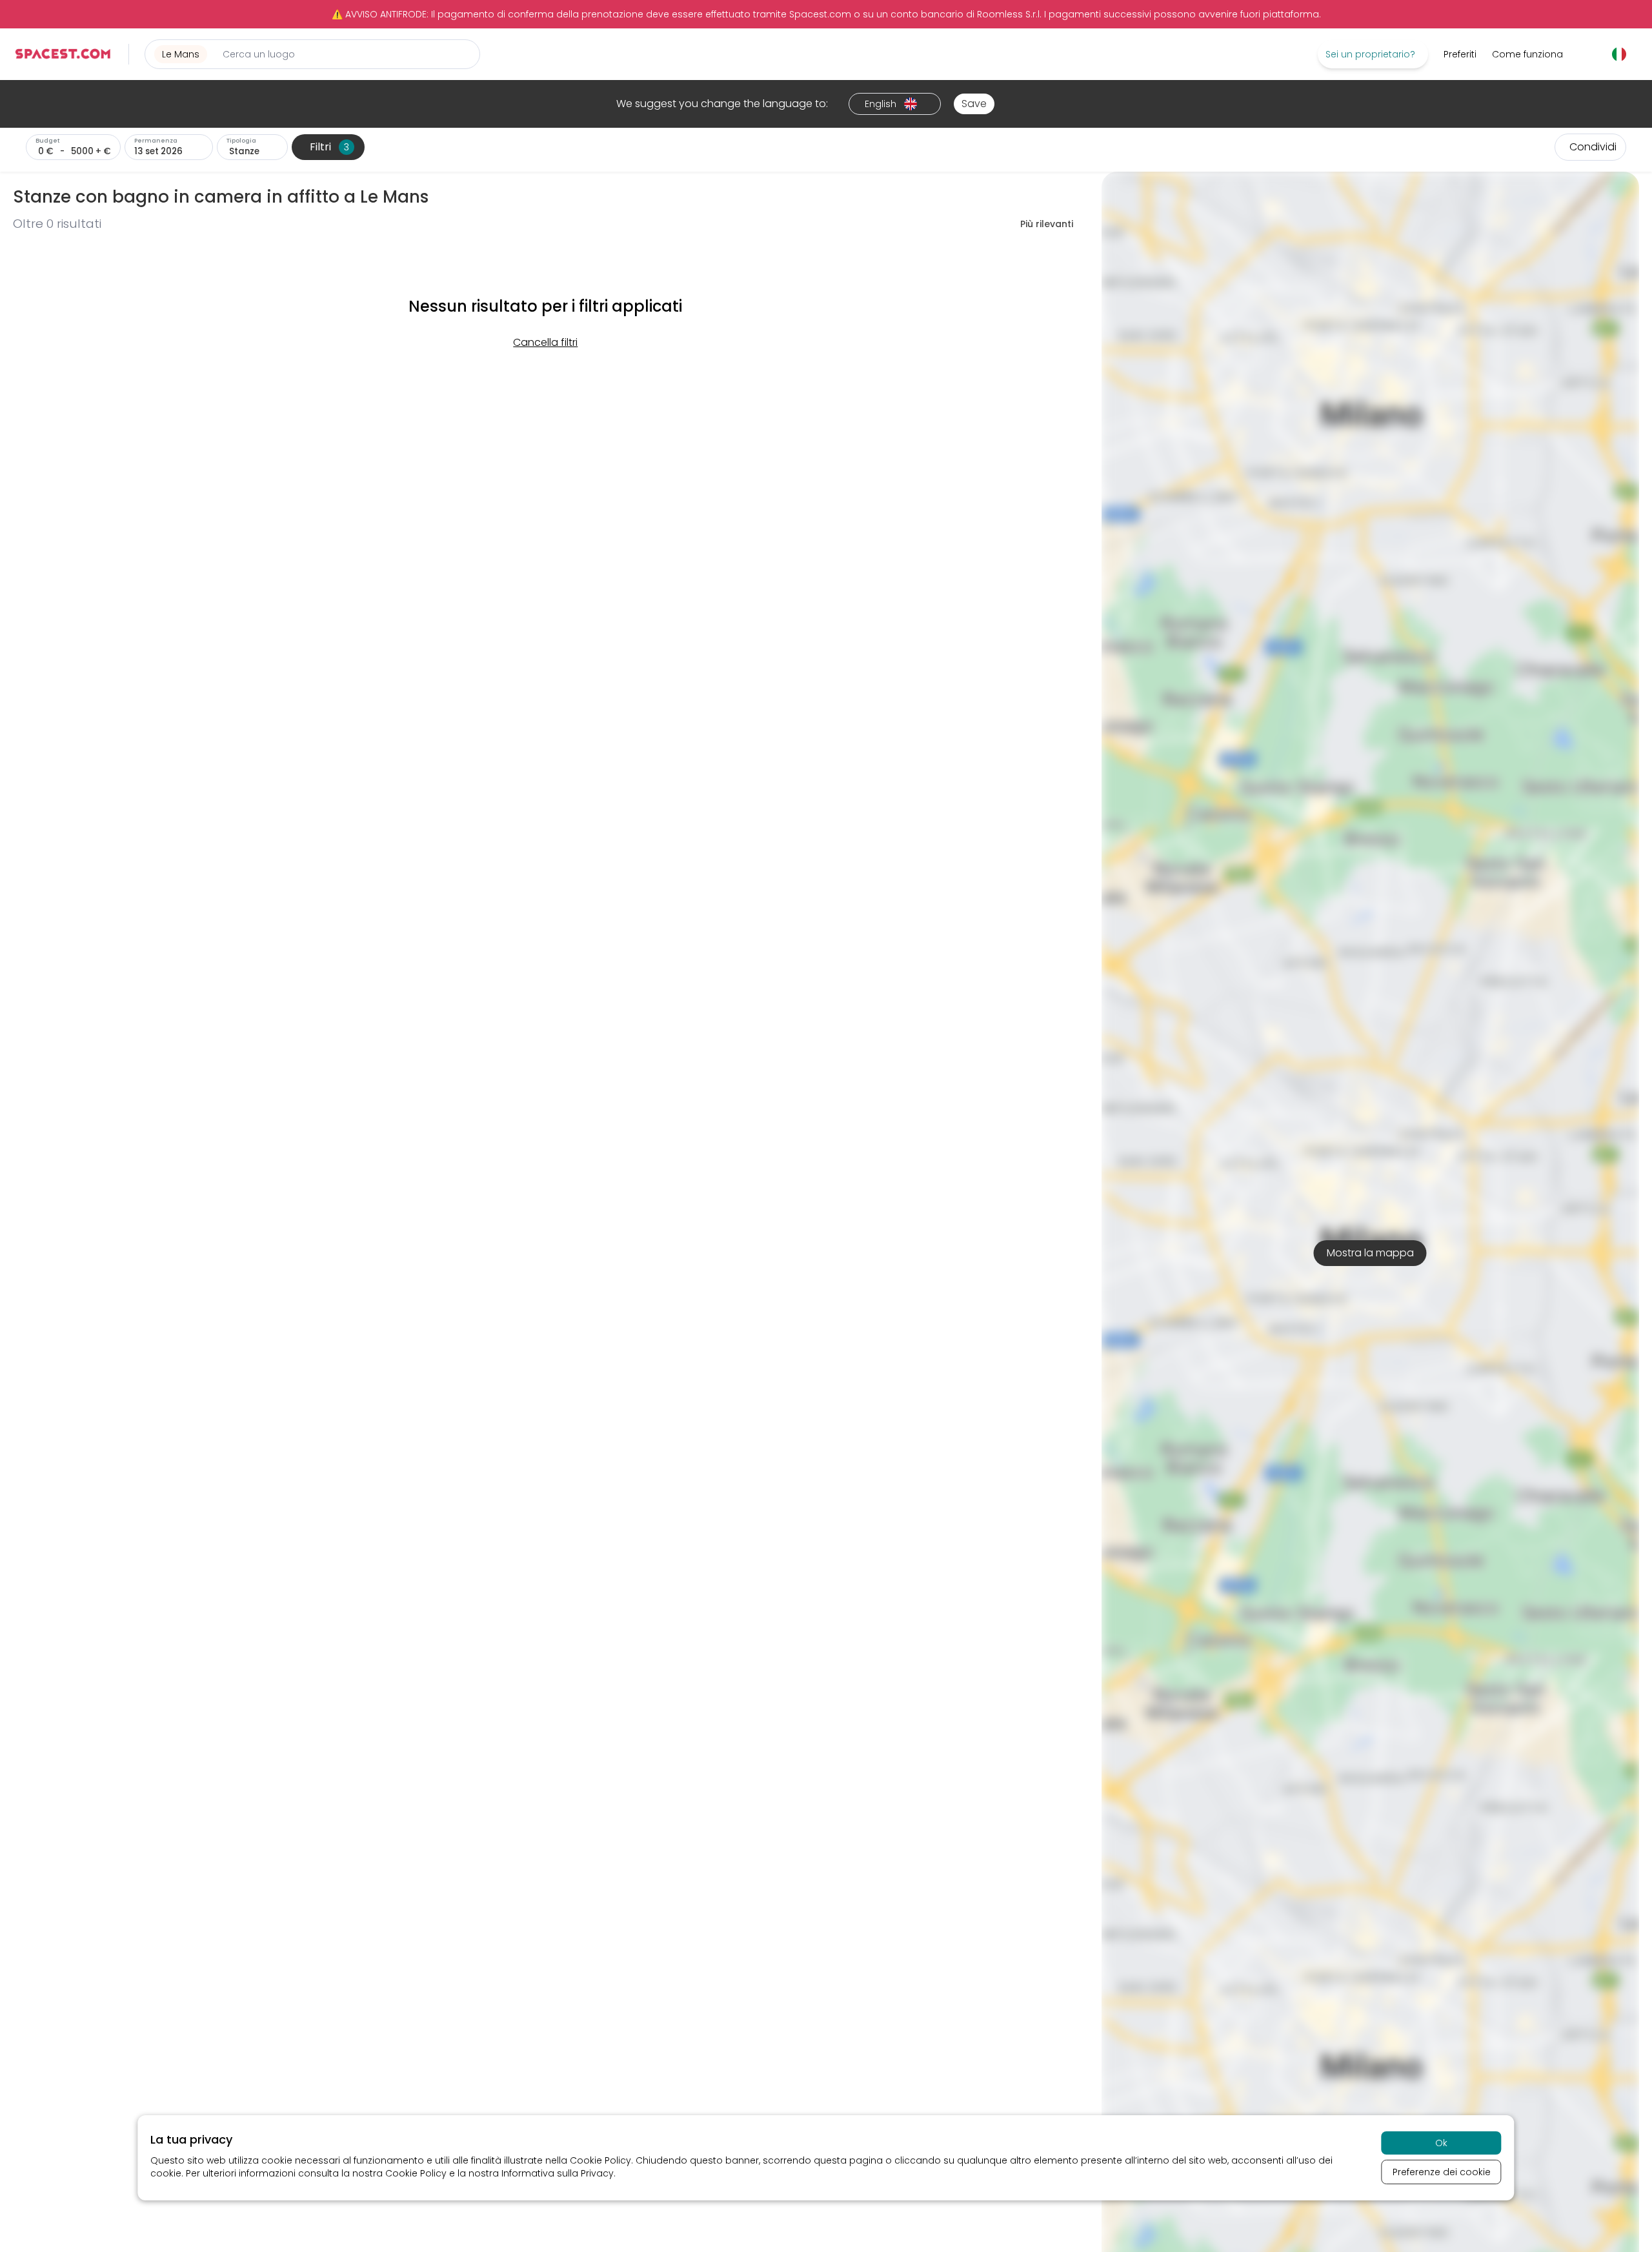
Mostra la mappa (1370, 1253)
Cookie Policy (600, 2160)
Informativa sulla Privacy (558, 2173)
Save (974, 104)
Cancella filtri (545, 342)
